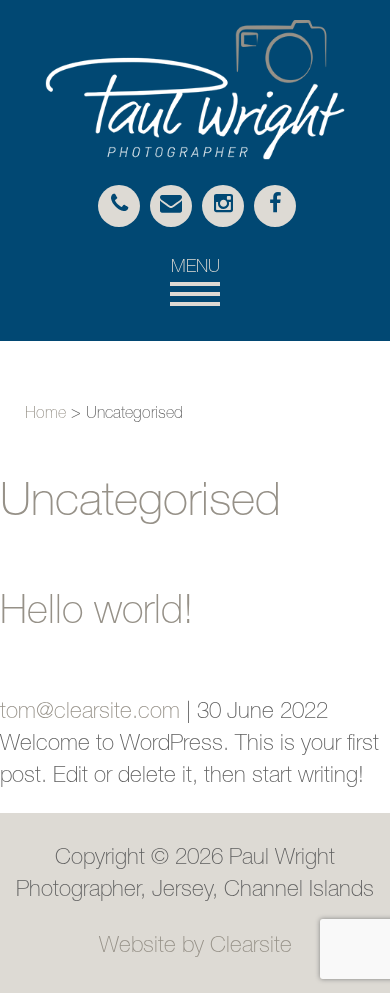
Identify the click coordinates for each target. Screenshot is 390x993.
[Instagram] (223, 206)
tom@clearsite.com (90, 713)
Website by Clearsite (195, 947)
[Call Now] (119, 206)
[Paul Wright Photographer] (195, 155)
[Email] (171, 206)
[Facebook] (275, 206)
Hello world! (96, 614)
